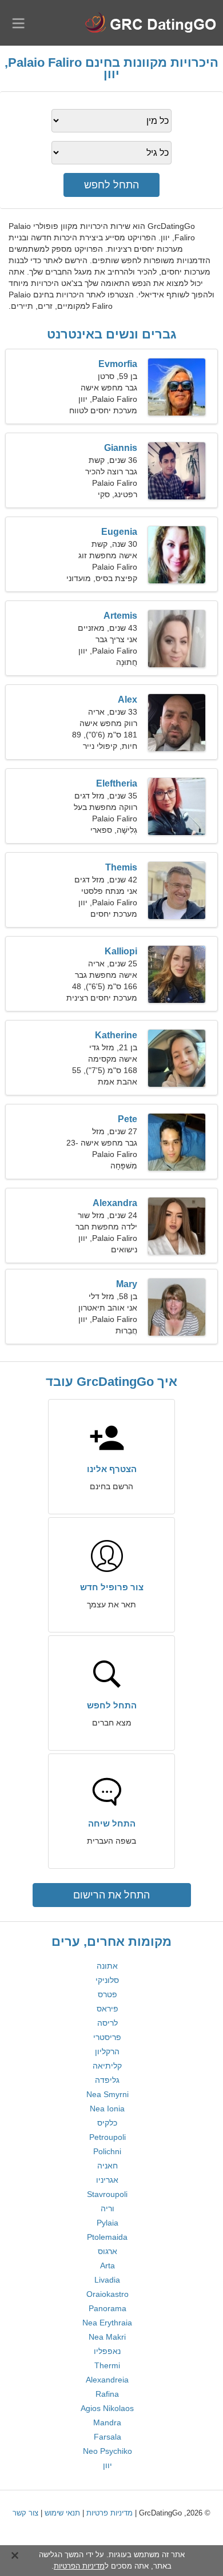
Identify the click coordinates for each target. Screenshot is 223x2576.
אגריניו (107, 2180)
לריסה (107, 2023)
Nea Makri (107, 2337)
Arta (107, 2265)
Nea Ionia (107, 2109)
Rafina (107, 2394)
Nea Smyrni (107, 2094)
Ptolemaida (107, 2237)
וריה (107, 2208)
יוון (107, 2465)
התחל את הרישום (111, 1895)
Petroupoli (107, 2137)
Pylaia (107, 2223)
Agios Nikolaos (107, 2408)
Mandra (107, 2422)
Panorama (107, 2308)
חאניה (107, 2166)
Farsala (107, 2437)
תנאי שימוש (62, 2513)
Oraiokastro (107, 2294)
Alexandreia (107, 2380)
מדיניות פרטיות (109, 2513)
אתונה (107, 1966)
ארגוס (107, 2251)
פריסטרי (107, 2037)
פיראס (107, 2009)
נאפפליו (107, 2351)
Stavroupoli (107, 2194)
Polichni (107, 2151)
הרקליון (107, 2051)
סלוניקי (107, 1980)
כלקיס (107, 2123)
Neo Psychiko (107, 2451)
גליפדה (107, 2080)
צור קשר (25, 2513)
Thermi (107, 2365)
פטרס (107, 1994)
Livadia (107, 2280)
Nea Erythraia (107, 2323)
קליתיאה (107, 2066)
